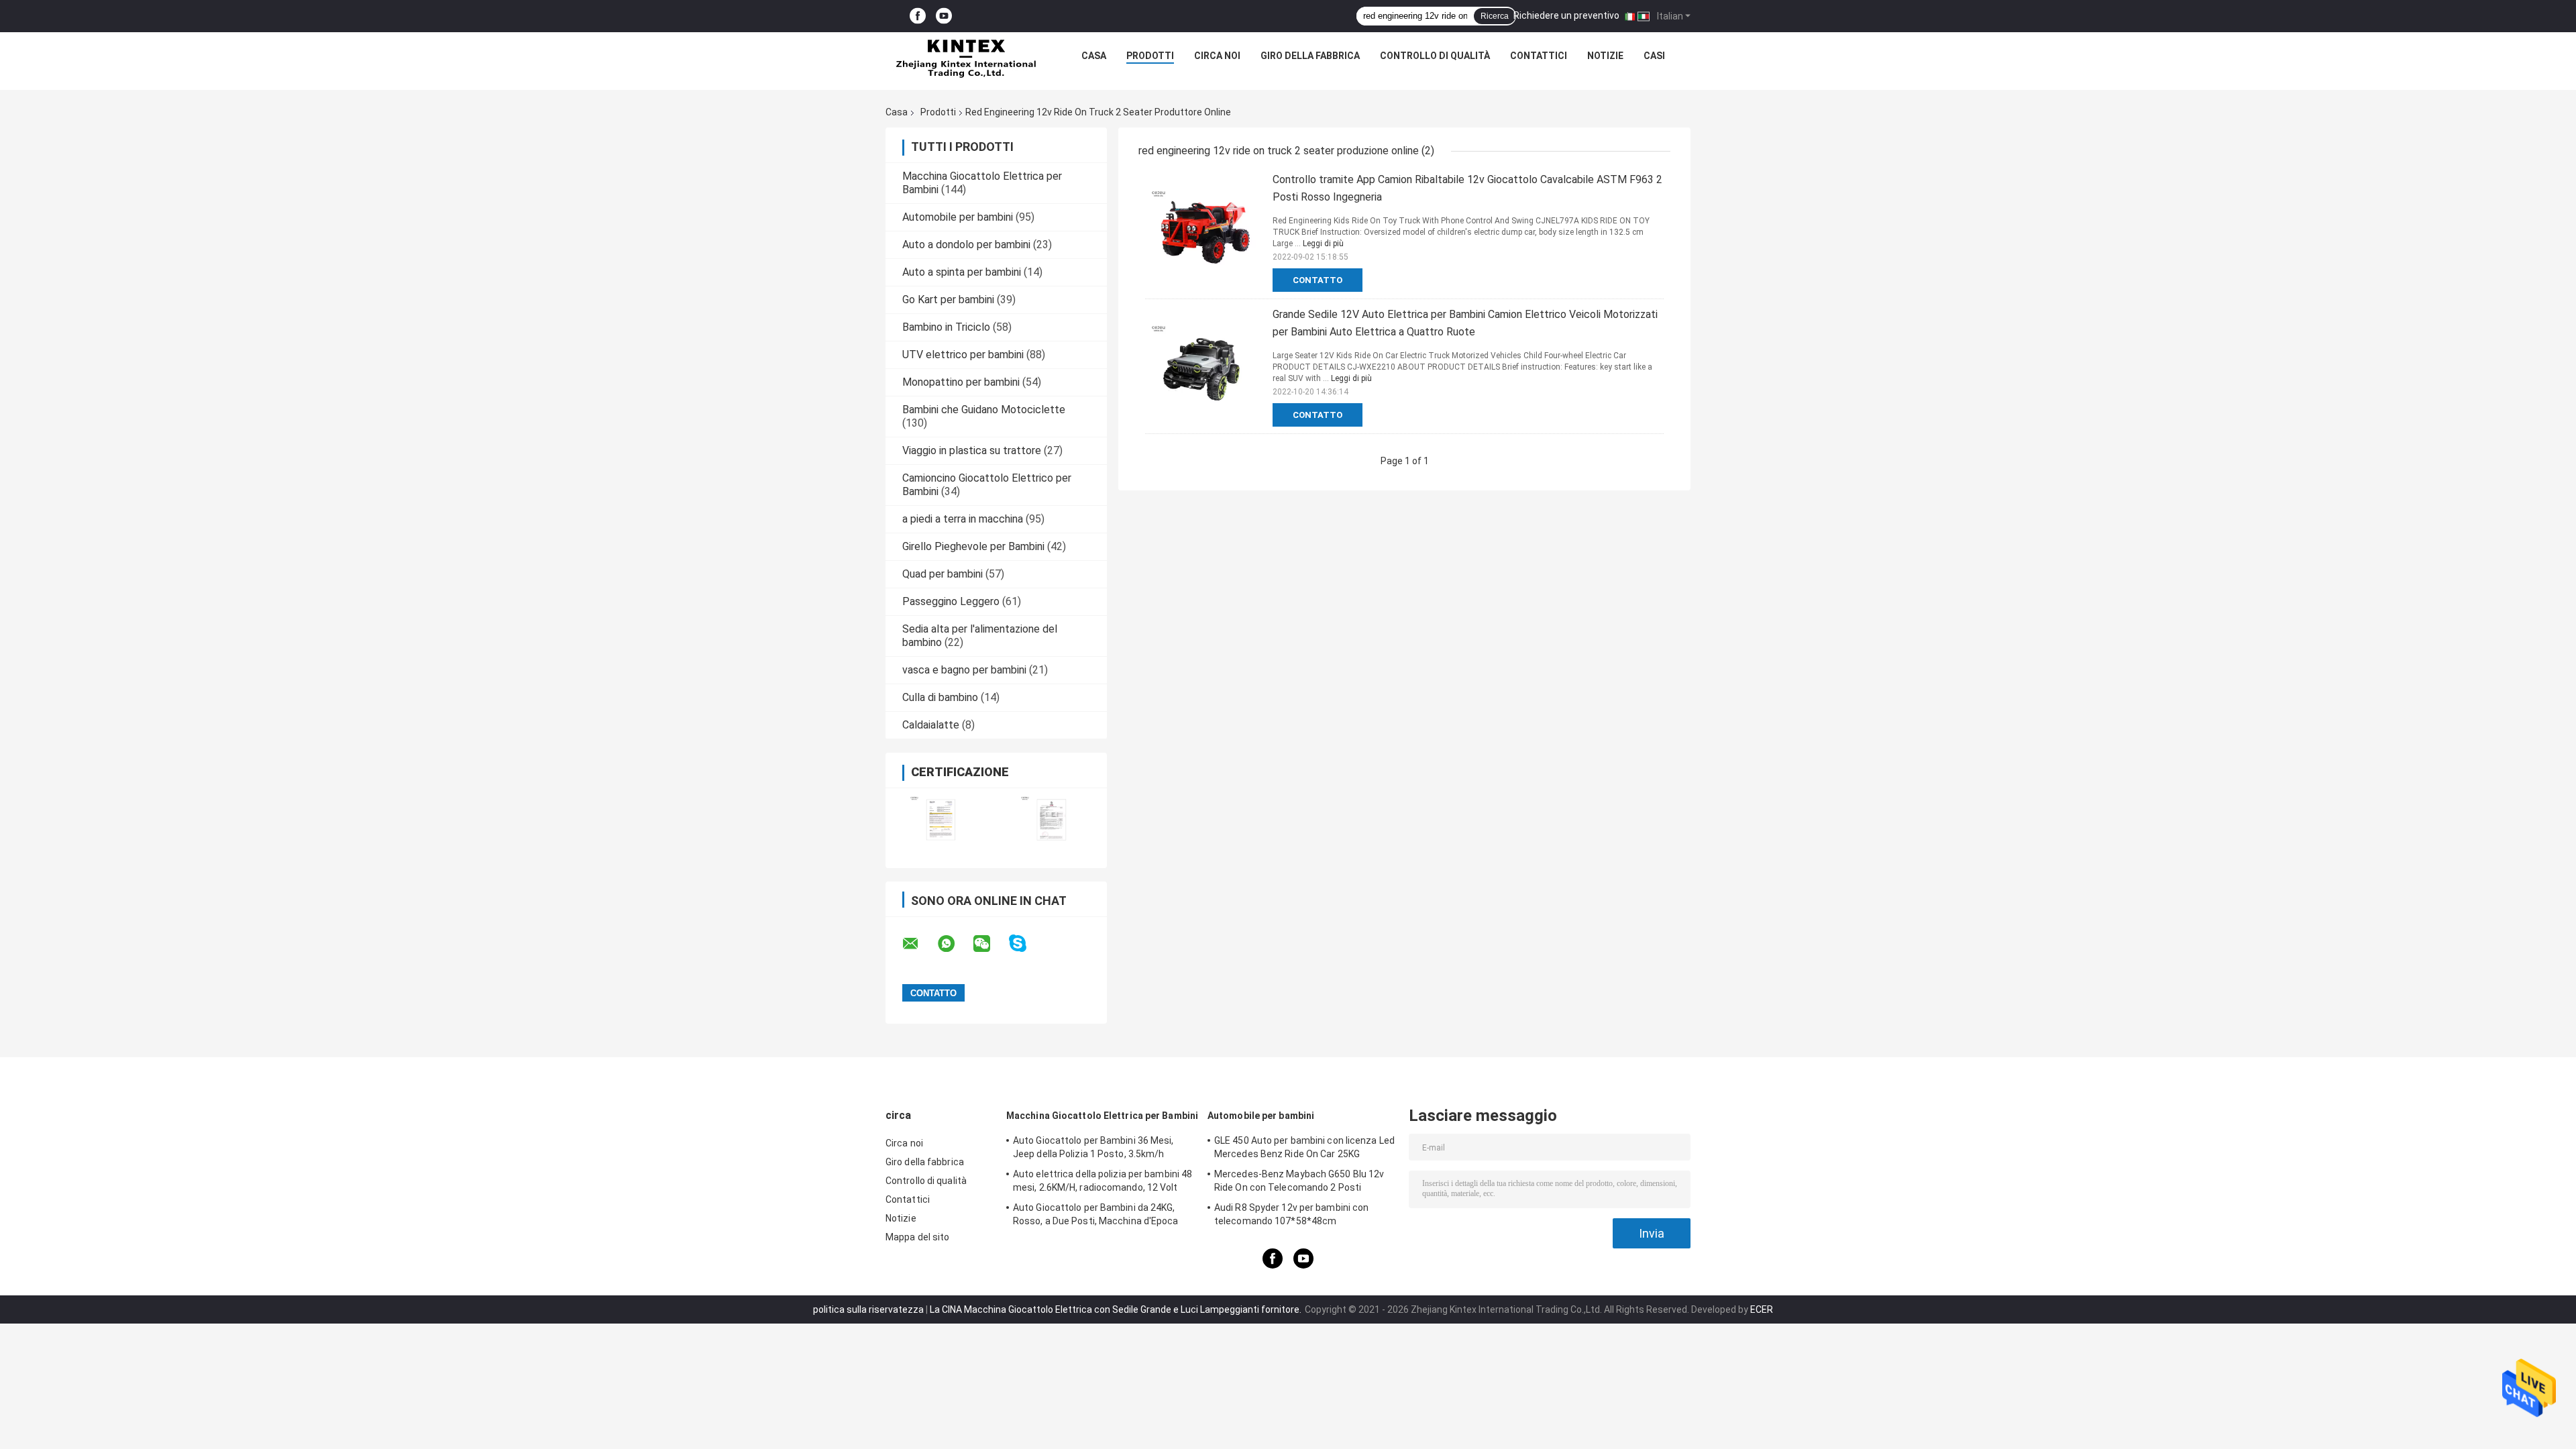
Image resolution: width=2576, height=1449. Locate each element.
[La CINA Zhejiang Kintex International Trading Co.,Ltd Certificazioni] (941, 819)
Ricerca (1495, 16)
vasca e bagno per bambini (964, 670)
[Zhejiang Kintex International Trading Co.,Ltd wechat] (990, 944)
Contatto (1318, 280)
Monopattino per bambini (961, 382)
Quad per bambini (943, 574)
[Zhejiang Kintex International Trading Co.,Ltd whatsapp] (955, 944)
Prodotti (1150, 56)
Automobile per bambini (958, 217)
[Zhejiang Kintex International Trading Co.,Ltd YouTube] (944, 16)
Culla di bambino (940, 697)
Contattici (1539, 56)
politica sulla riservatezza (868, 1309)
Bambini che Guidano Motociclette (984, 410)
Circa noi (1217, 56)
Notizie (1605, 56)
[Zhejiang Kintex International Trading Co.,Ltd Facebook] (918, 16)
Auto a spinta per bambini (962, 272)
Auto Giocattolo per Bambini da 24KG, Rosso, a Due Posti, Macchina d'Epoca (1096, 1214)
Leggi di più (1323, 244)
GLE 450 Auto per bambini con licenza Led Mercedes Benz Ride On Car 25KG (1304, 1147)
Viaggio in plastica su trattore (972, 450)
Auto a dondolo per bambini (966, 245)
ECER (1762, 1309)
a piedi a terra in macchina (963, 519)
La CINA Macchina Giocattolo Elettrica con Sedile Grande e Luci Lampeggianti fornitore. (1117, 1309)
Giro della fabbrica (1310, 56)
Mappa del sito (917, 1237)
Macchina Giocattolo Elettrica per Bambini (1102, 1116)
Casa (1094, 56)
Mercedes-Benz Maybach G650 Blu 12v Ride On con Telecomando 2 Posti (1299, 1181)
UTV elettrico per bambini (963, 355)
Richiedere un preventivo (1566, 15)
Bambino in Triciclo (946, 327)
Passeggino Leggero (951, 601)
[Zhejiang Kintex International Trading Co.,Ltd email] (919, 944)
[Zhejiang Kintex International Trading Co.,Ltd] (965, 59)
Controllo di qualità (1435, 56)
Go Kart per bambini (948, 300)
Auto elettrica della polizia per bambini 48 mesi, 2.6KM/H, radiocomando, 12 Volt (1103, 1181)
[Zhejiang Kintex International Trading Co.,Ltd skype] (1026, 944)
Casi (1654, 56)
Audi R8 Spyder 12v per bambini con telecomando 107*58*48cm (1291, 1214)
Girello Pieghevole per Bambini (973, 546)
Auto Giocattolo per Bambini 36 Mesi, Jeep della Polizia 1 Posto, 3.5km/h (1093, 1147)
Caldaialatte (931, 725)
